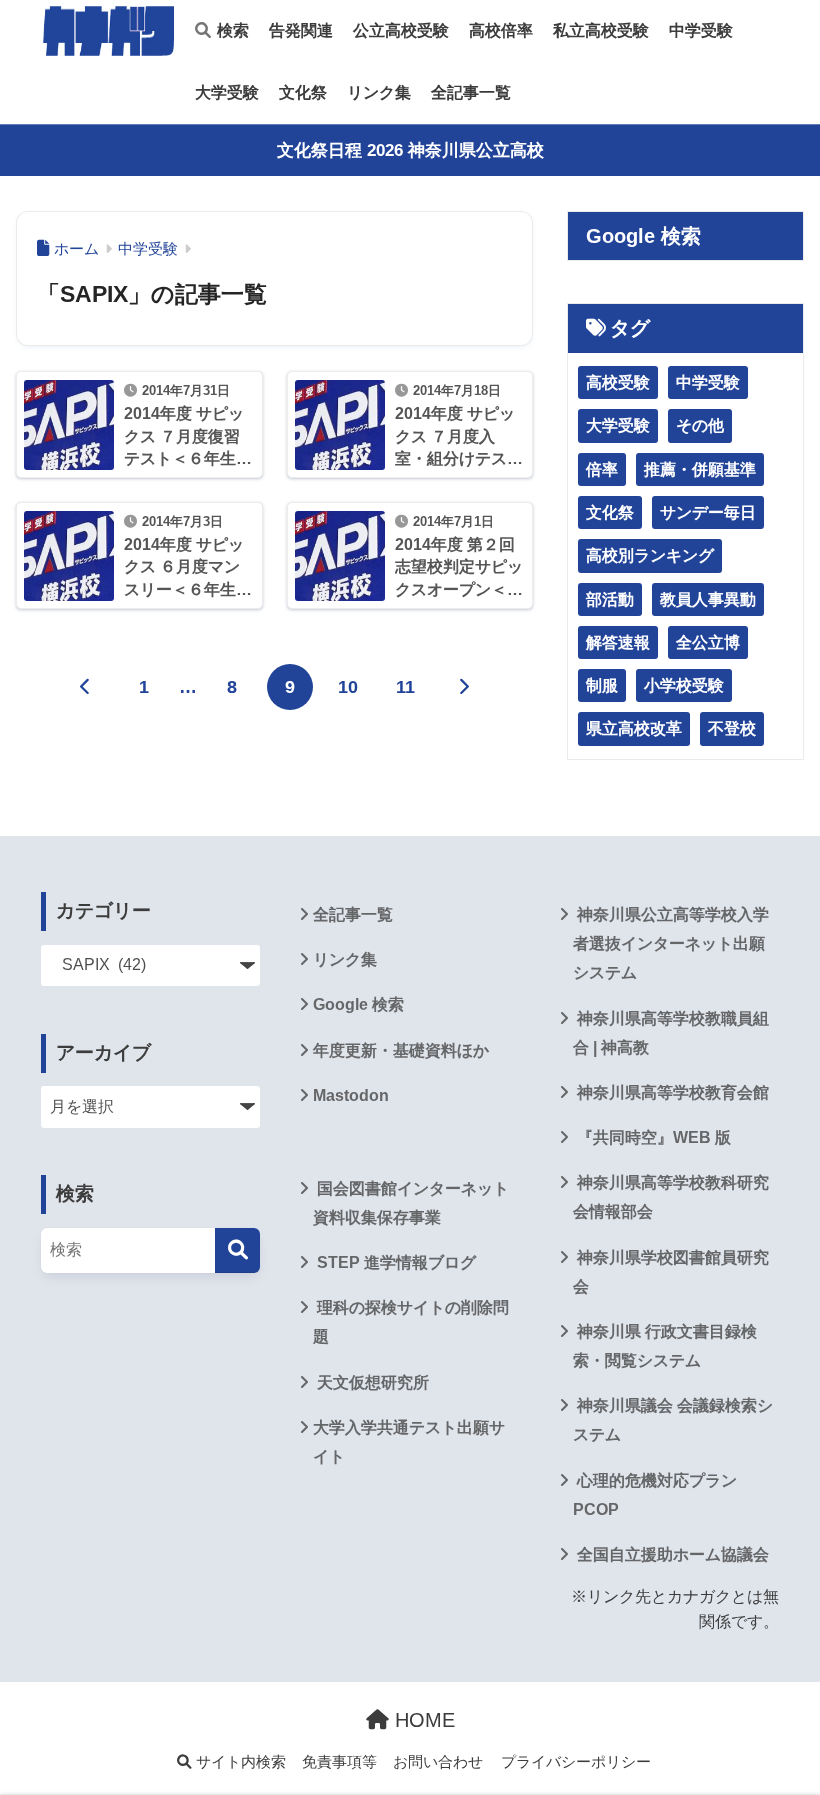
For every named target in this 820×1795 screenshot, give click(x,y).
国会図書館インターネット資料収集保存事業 (411, 1203)
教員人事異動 (708, 599)
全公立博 (708, 642)
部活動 (610, 599)
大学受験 (227, 92)
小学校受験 (684, 685)
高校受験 (618, 382)
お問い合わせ (438, 1762)
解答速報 (618, 642)
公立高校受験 (401, 30)
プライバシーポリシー (576, 1762)
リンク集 (379, 92)
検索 (231, 30)
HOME (422, 1720)
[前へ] (86, 687)
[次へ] (464, 687)
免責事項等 (339, 1762)
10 (348, 687)
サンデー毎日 (708, 512)
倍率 (602, 469)
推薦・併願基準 (700, 469)
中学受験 (701, 30)
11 (405, 687)
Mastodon (351, 1095)
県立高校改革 (634, 728)
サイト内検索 (239, 1762)
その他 (700, 425)
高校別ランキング (650, 555)
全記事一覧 (471, 92)
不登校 (732, 728)
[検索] (237, 1250)
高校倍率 (501, 30)
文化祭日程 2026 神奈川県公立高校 (410, 150)
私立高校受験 (601, 30)
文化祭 (303, 92)
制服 (602, 685)
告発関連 (301, 30)
